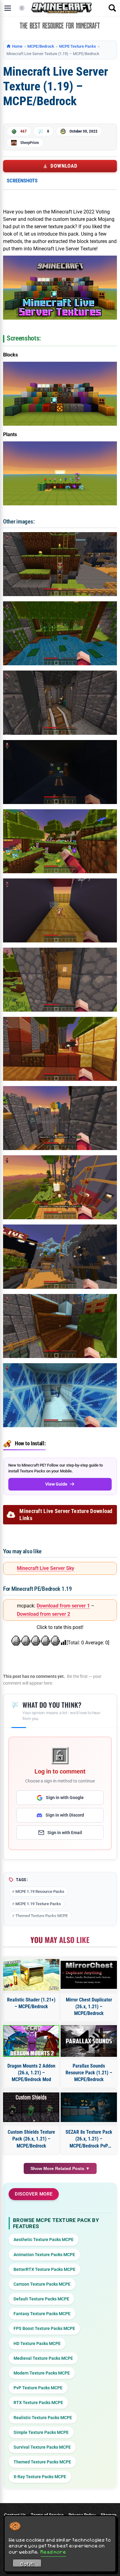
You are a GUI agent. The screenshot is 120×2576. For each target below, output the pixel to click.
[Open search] (112, 8)
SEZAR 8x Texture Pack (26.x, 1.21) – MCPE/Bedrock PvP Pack (89, 2139)
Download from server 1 (63, 1606)
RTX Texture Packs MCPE (38, 2403)
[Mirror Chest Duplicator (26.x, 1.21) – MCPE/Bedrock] (89, 1975)
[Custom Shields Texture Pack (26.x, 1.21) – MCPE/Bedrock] (31, 2107)
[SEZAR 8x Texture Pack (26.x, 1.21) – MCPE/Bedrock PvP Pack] (89, 2107)
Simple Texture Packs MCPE (41, 2432)
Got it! (27, 2564)
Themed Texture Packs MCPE (42, 1916)
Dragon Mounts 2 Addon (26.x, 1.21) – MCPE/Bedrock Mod (31, 2073)
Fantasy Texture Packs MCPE (42, 2314)
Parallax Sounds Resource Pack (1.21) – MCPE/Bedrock (89, 2073)
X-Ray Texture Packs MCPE (40, 2477)
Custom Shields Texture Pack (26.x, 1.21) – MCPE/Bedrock (31, 2139)
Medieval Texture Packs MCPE (43, 2358)
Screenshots (22, 181)
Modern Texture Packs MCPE (42, 2373)
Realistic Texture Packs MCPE (43, 2418)
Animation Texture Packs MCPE (44, 2255)
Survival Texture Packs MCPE (42, 2447)
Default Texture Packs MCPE (41, 2299)
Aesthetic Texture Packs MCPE (44, 2240)
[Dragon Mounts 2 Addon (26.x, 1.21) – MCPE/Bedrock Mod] (31, 2041)
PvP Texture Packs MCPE (38, 2388)
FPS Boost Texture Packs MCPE (44, 2328)
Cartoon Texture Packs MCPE (42, 2284)
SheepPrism (30, 143)
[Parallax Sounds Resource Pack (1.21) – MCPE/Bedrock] (89, 2041)
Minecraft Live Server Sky (46, 1568)
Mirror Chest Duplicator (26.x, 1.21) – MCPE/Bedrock (89, 2007)
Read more (53, 2552)
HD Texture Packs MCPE (37, 2343)
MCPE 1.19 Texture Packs (38, 1904)
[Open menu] (8, 8)
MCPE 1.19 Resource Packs (40, 1891)
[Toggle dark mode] (22, 8)
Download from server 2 (44, 1614)
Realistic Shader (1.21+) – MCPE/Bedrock (31, 2003)
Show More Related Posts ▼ (60, 2168)
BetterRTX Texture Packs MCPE (44, 2269)
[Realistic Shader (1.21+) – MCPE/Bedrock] (31, 1975)
